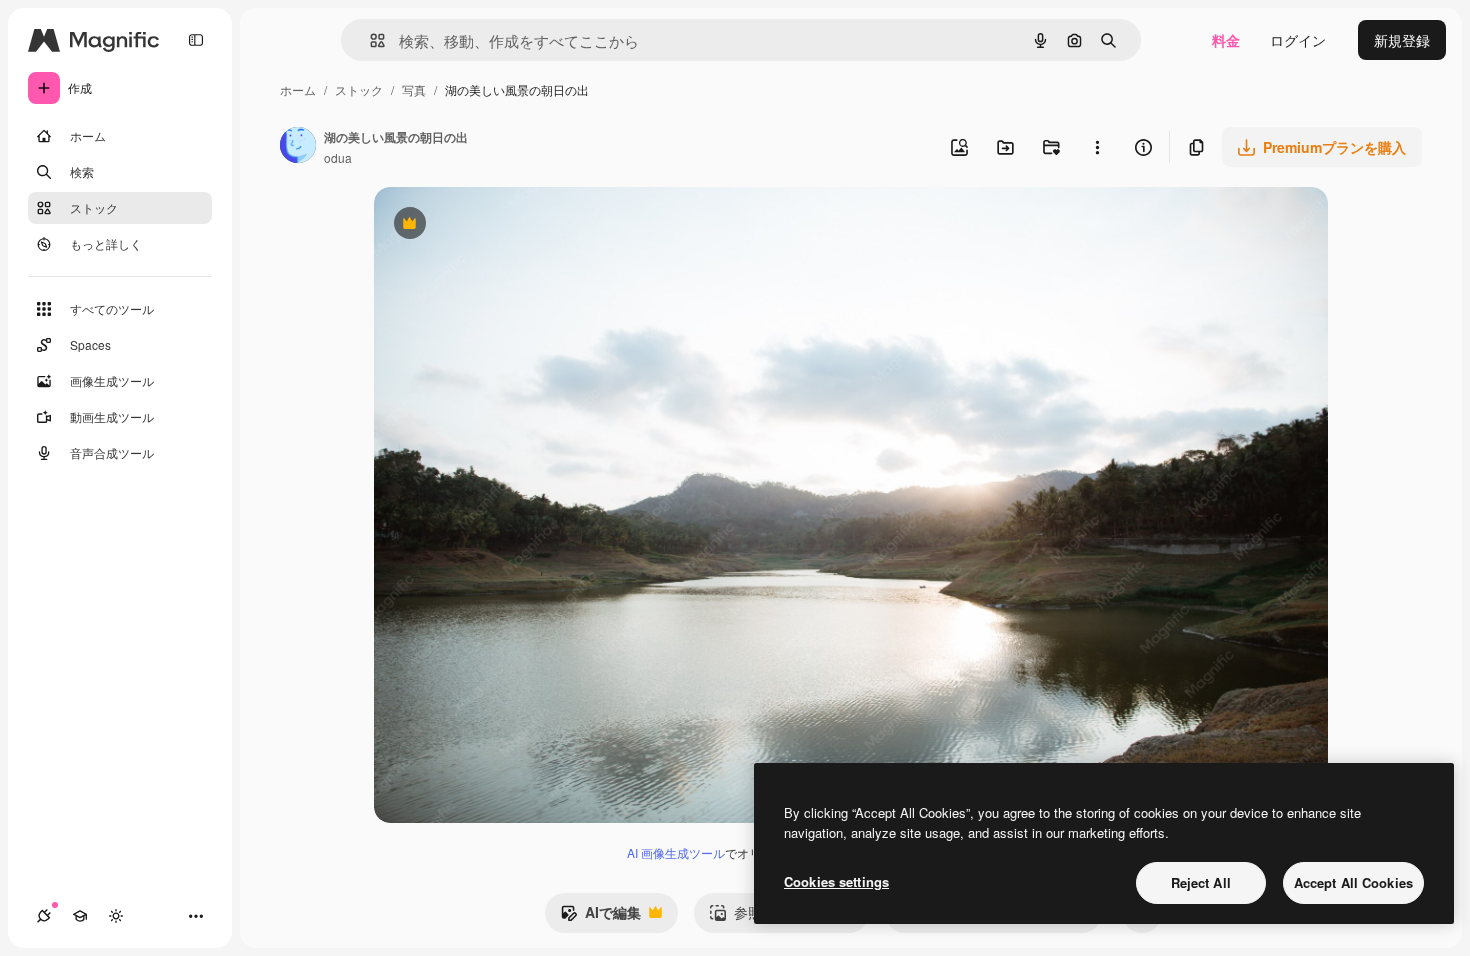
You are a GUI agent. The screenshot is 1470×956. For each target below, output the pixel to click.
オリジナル (511, 225)
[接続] (44, 916)
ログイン (1298, 40)
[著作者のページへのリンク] (298, 147)
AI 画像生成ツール (676, 852)
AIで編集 (600, 917)
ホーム (298, 89)
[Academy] (80, 916)
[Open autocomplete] (369, 40)
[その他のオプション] (1097, 147)
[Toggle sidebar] (196, 40)
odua (338, 157)
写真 (414, 89)
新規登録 (1402, 40)
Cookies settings (836, 881)
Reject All (1201, 882)
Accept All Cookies (1353, 882)
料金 (1226, 40)
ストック (359, 89)
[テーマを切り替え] (116, 916)
